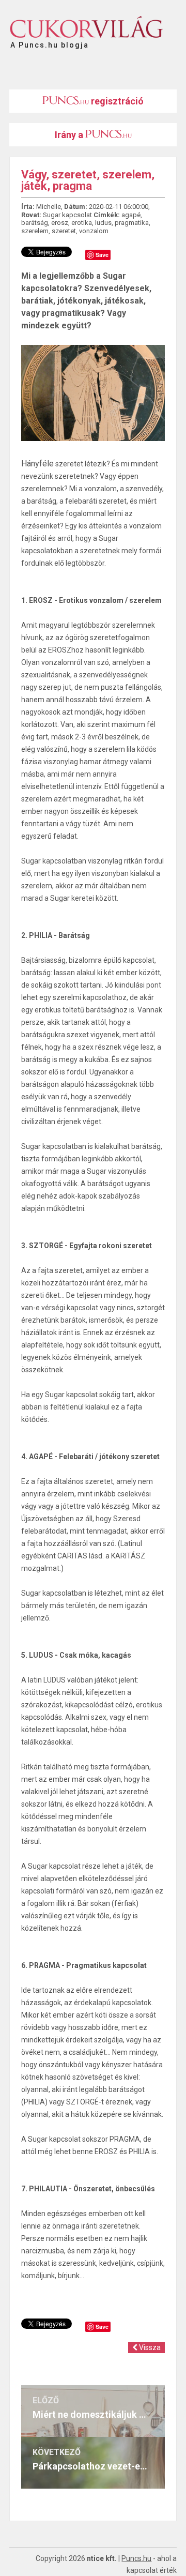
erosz (60, 223)
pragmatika (132, 223)
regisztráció (116, 101)
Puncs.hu (136, 2558)
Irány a (70, 135)
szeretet (64, 231)
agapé (131, 215)
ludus (103, 223)
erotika (82, 223)
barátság (35, 223)
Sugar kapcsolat (67, 215)
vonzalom (94, 231)
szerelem (35, 231)
